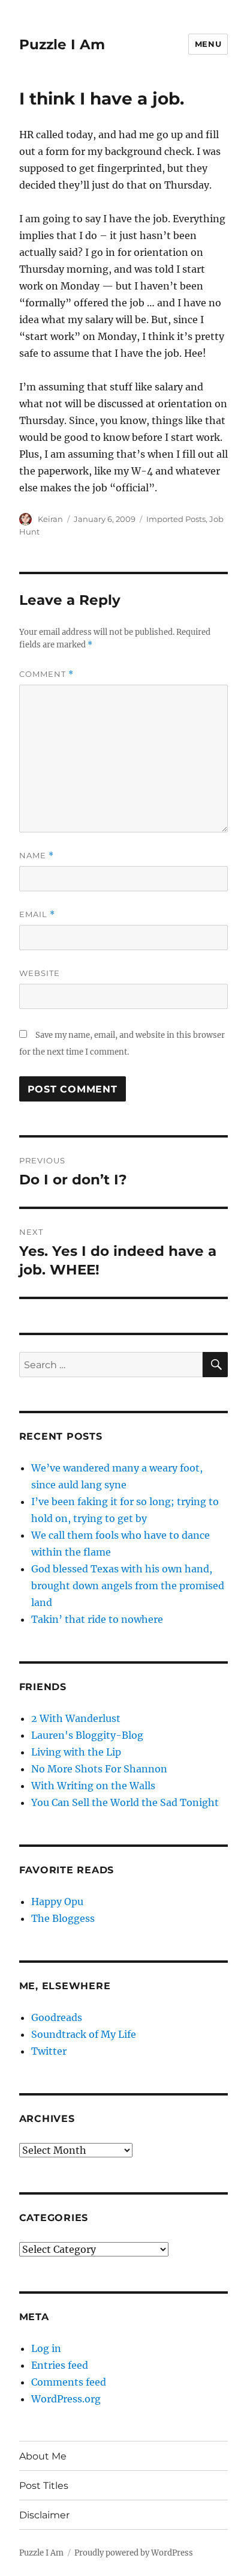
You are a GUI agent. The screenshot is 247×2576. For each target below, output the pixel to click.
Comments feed (69, 2382)
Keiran (50, 519)
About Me (43, 2456)
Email (37, 914)
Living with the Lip (76, 1752)
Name (37, 856)
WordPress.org (66, 2399)
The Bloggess (63, 1918)
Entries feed (60, 2365)
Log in (46, 2348)
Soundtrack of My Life (84, 2034)
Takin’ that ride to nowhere (97, 1619)
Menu (208, 44)
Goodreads (57, 2017)
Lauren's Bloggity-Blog (87, 1735)
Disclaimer (44, 2515)
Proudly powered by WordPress (134, 2553)
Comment (46, 674)
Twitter (49, 2051)
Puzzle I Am (62, 44)
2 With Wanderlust (76, 1718)
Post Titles (44, 2486)
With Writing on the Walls (93, 1786)
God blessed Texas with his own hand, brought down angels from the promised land (128, 1586)
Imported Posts (176, 519)
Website (40, 973)
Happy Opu (57, 1902)
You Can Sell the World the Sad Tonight (125, 1802)
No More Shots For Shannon (99, 1769)
